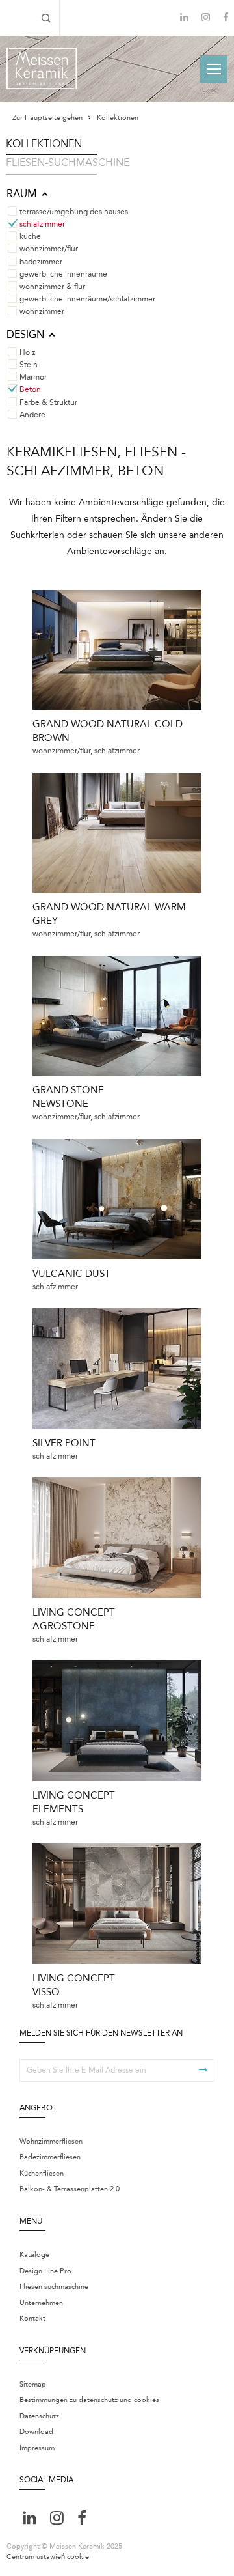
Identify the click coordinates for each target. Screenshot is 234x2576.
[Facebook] (226, 19)
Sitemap (33, 2384)
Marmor (33, 377)
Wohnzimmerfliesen (51, 2141)
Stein (29, 365)
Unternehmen (41, 2303)
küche (30, 236)
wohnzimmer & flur (52, 287)
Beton (30, 389)
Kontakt (32, 2318)
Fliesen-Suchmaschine (68, 163)
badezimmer (41, 262)
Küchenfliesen (42, 2173)
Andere (32, 415)
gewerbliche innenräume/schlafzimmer (87, 299)
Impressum (37, 2448)
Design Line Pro (45, 2271)
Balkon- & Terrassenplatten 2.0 (70, 2189)
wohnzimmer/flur (49, 249)
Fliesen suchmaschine (54, 2287)
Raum (22, 194)
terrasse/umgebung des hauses (74, 212)
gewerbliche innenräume (63, 274)
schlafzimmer (42, 224)
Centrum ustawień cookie (48, 2557)
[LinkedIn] (184, 17)
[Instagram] (206, 19)
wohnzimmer (42, 311)
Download (36, 2432)
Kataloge (34, 2255)
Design (25, 335)
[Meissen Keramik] (42, 68)
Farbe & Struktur (48, 402)
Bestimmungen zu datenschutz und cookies (89, 2400)
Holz (27, 352)
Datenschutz (39, 2416)
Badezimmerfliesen (50, 2157)
